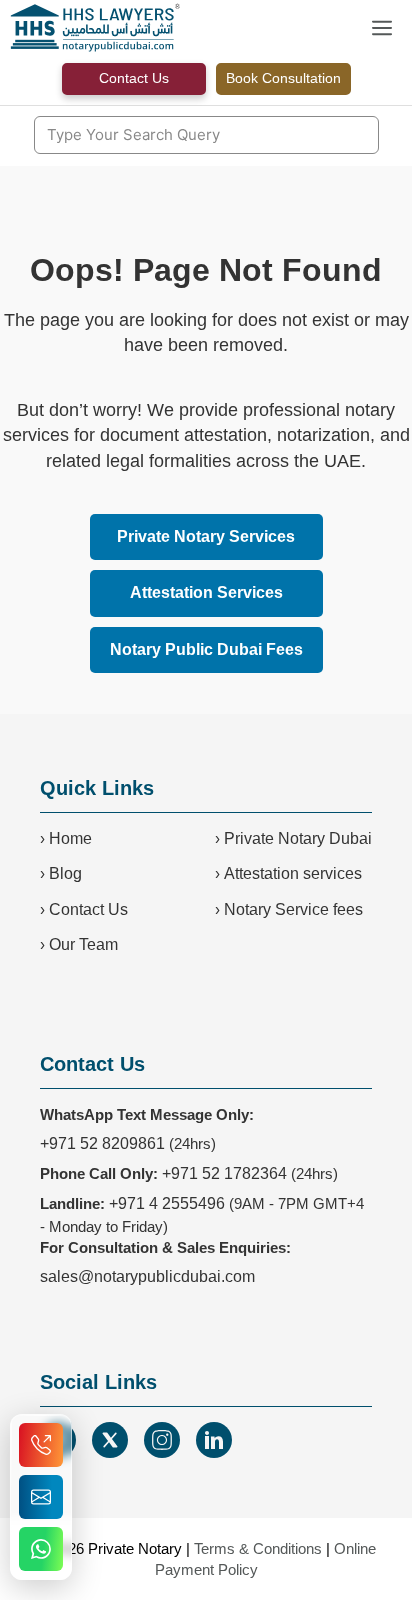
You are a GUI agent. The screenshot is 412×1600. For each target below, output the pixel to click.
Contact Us (88, 909)
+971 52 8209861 (102, 1143)
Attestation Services (206, 592)
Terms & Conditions (258, 1548)
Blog (65, 873)
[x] (110, 1440)
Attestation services (293, 873)
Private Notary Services (206, 536)
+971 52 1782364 (224, 1173)
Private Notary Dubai (298, 838)
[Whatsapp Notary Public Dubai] (41, 1549)
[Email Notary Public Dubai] (41, 1497)
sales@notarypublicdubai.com (147, 1276)
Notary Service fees (293, 909)
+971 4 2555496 (167, 1203)
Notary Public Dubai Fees (206, 649)
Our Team (83, 944)
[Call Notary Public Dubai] (41, 1445)
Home (70, 838)
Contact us (134, 78)
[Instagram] (162, 1440)
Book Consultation (283, 78)
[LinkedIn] (214, 1440)
